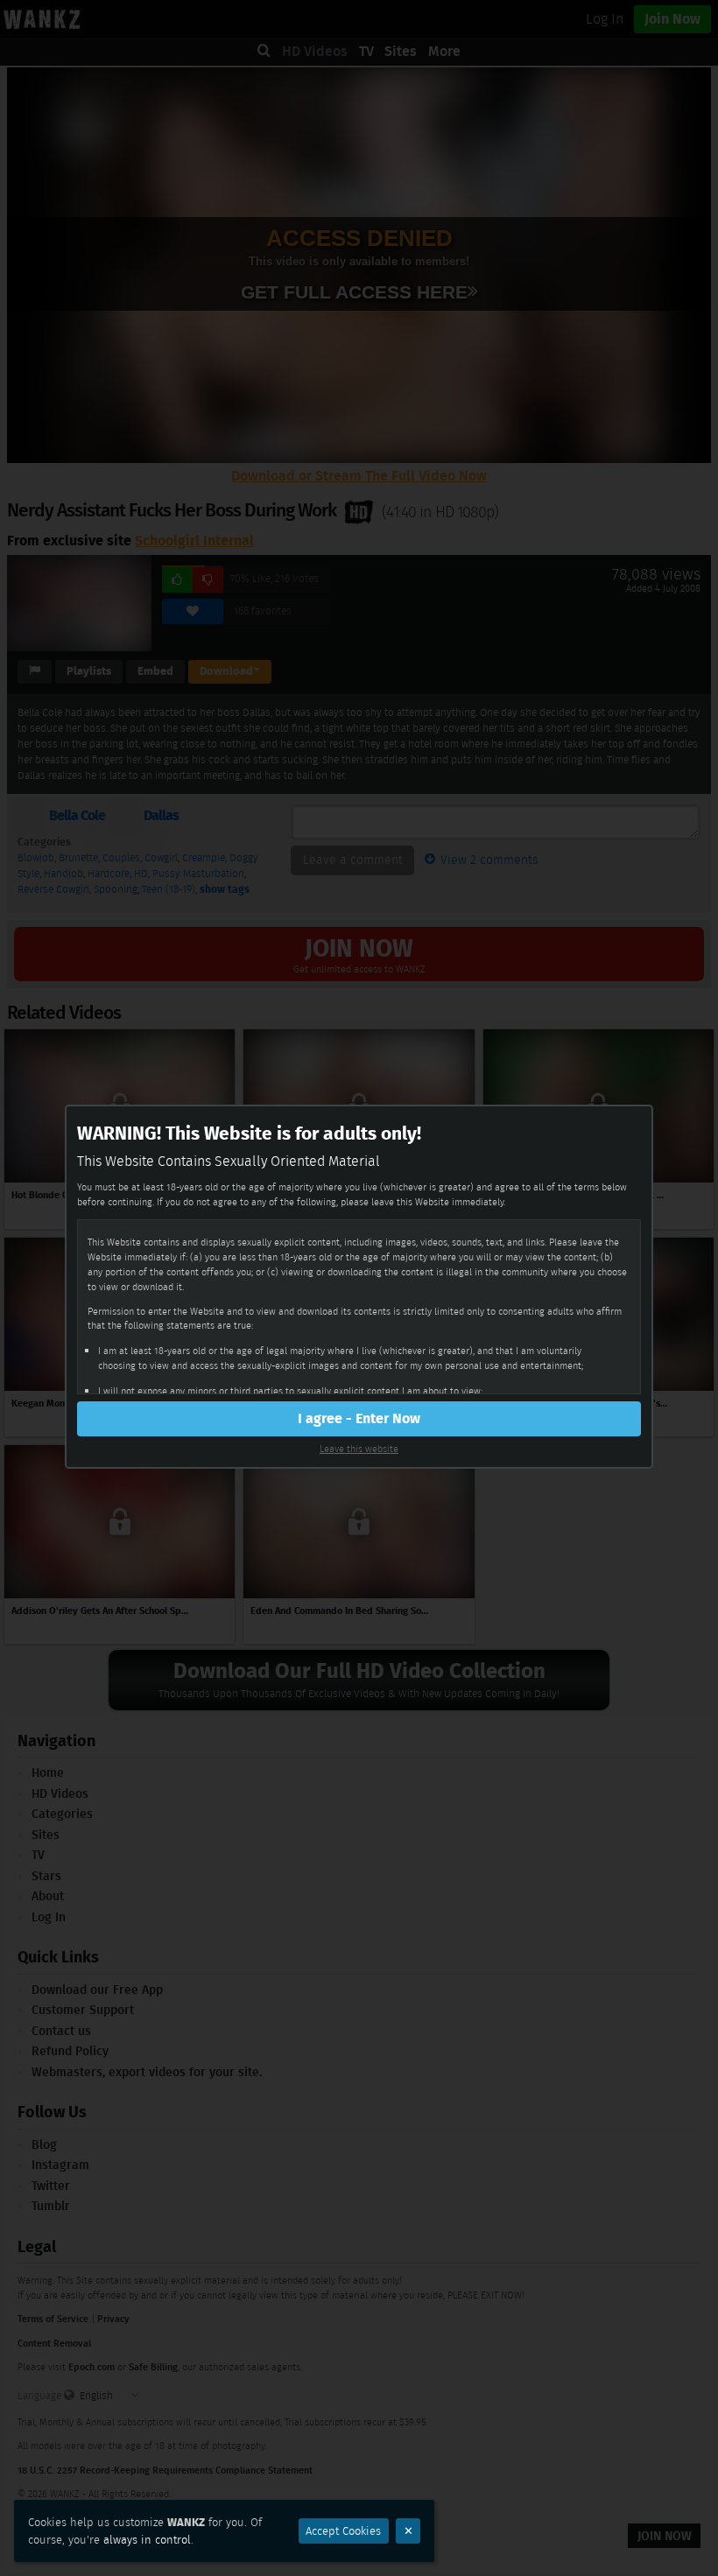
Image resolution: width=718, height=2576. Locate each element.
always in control (147, 2540)
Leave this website (359, 1449)
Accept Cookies (343, 2531)
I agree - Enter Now (359, 1418)
